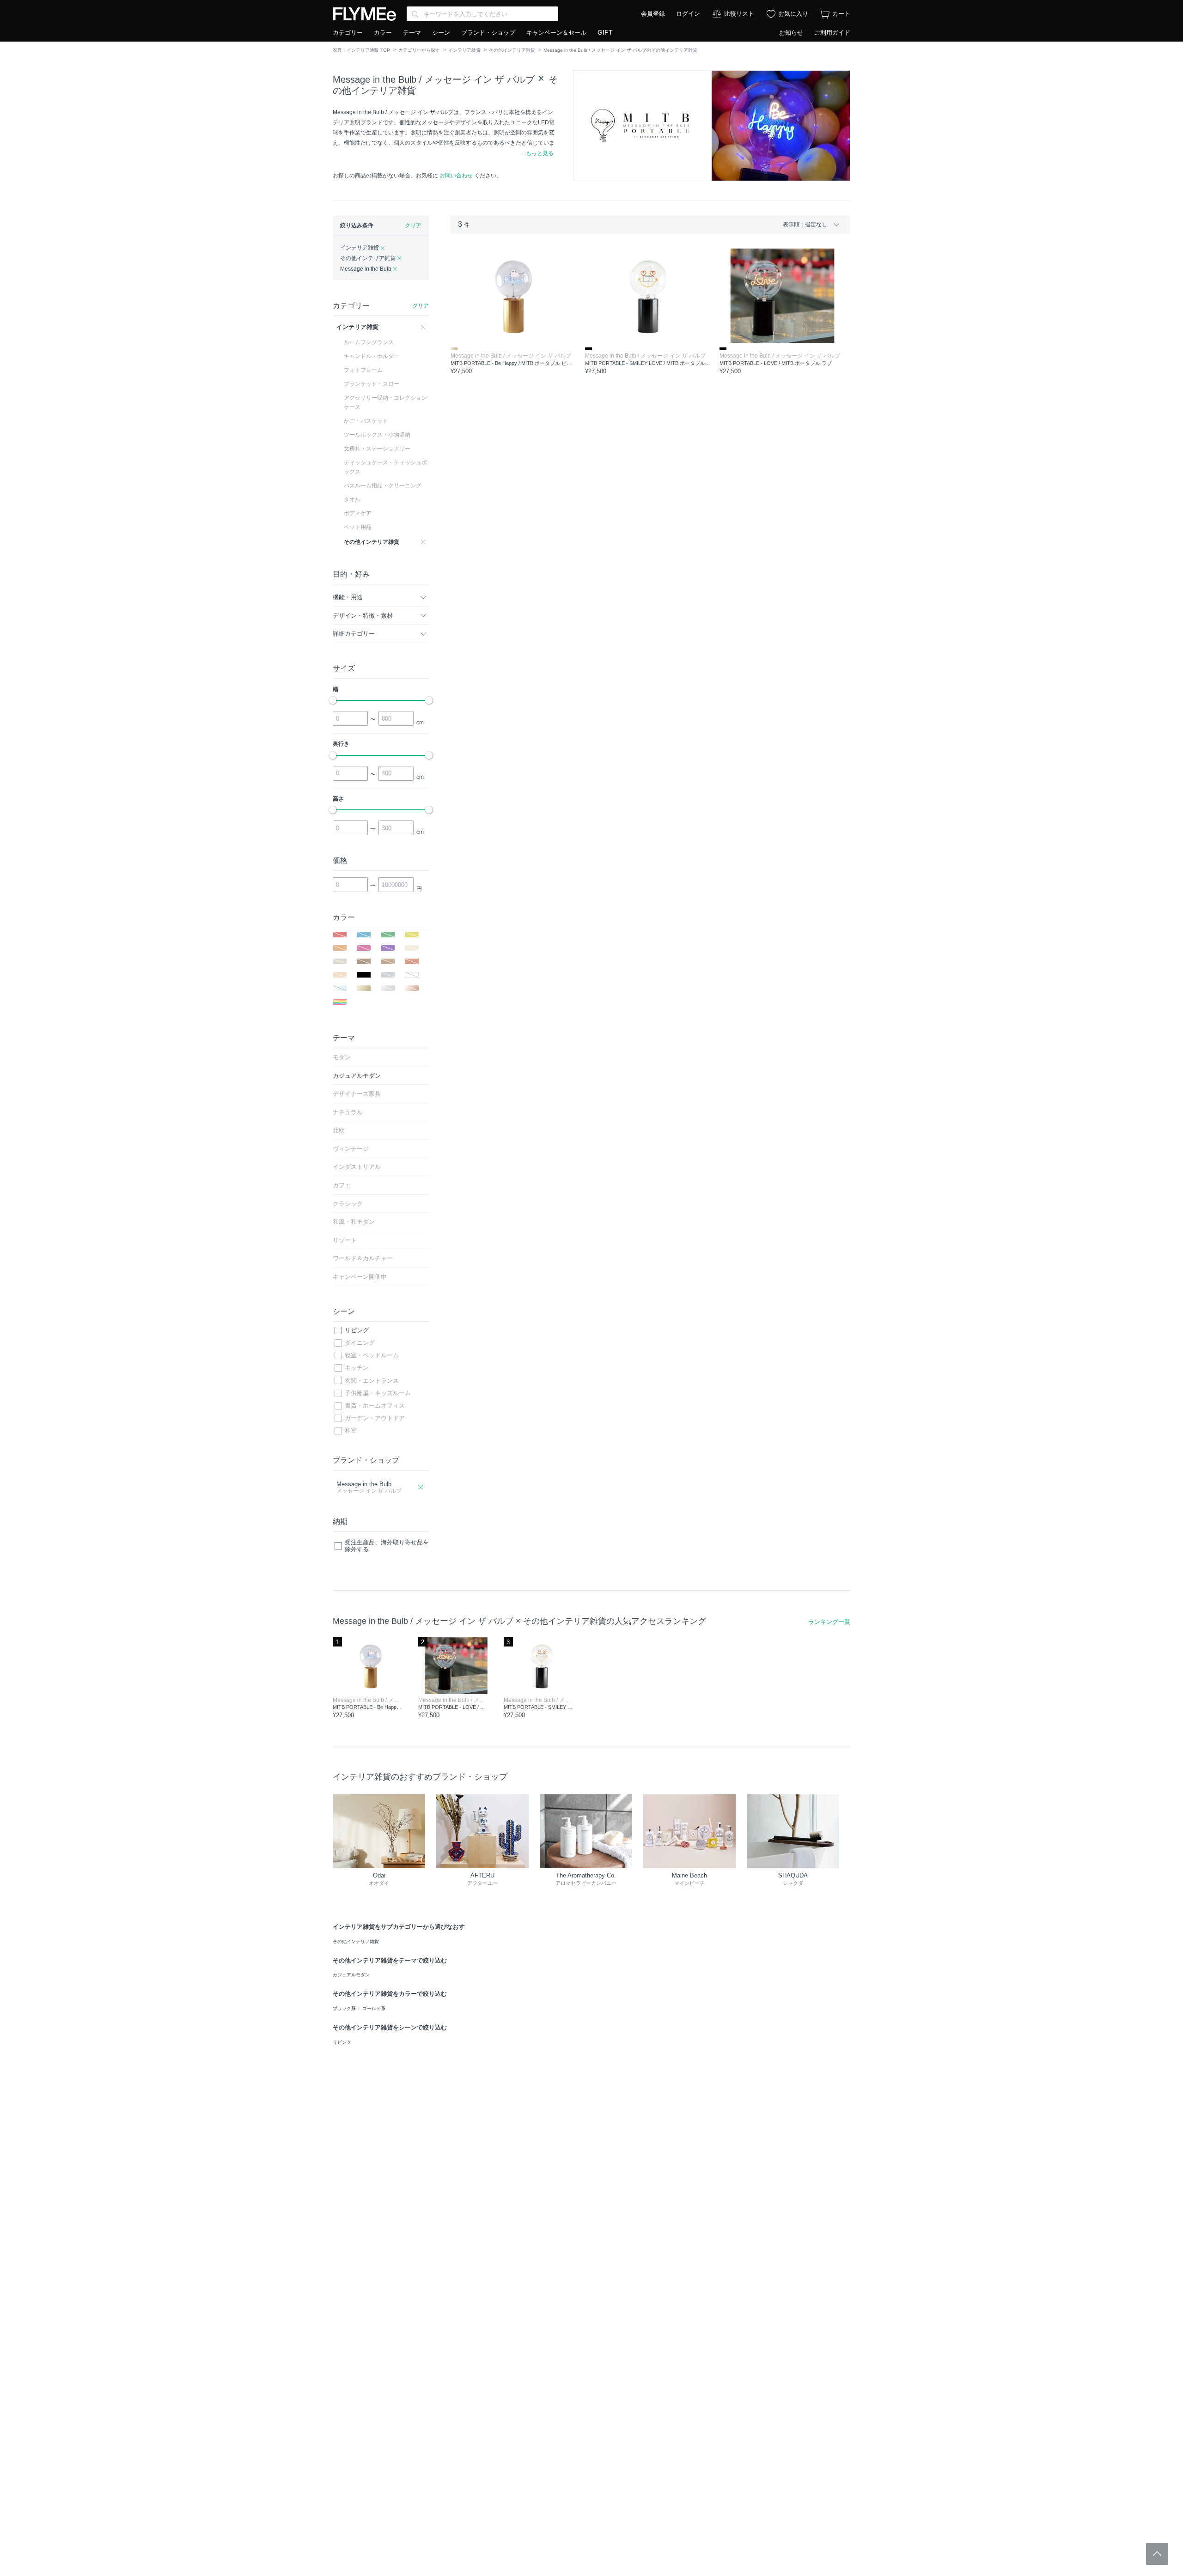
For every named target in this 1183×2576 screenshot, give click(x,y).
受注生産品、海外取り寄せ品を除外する (387, 1546)
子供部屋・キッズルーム (378, 1393)
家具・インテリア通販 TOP (361, 50)
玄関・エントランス (372, 1381)
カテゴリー (348, 33)
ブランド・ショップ (488, 33)
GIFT (605, 32)
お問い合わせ (456, 176)
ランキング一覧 (829, 1622)
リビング (357, 1330)
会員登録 (653, 14)
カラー (383, 33)
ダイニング (360, 1343)
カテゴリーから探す (419, 50)
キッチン (357, 1368)
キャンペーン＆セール (556, 33)
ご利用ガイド (832, 33)
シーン (441, 33)
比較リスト (739, 14)
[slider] (333, 700)
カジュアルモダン (351, 1975)
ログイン (688, 14)
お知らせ (791, 33)
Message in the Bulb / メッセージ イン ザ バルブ (434, 79)
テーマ (412, 33)
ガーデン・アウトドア (375, 1418)
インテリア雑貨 (464, 50)
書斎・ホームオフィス (375, 1406)
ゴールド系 (374, 2008)
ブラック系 (344, 2008)
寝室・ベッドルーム (372, 1355)
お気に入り (793, 14)
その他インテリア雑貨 (512, 50)
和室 (351, 1431)
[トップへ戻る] (1157, 2554)
